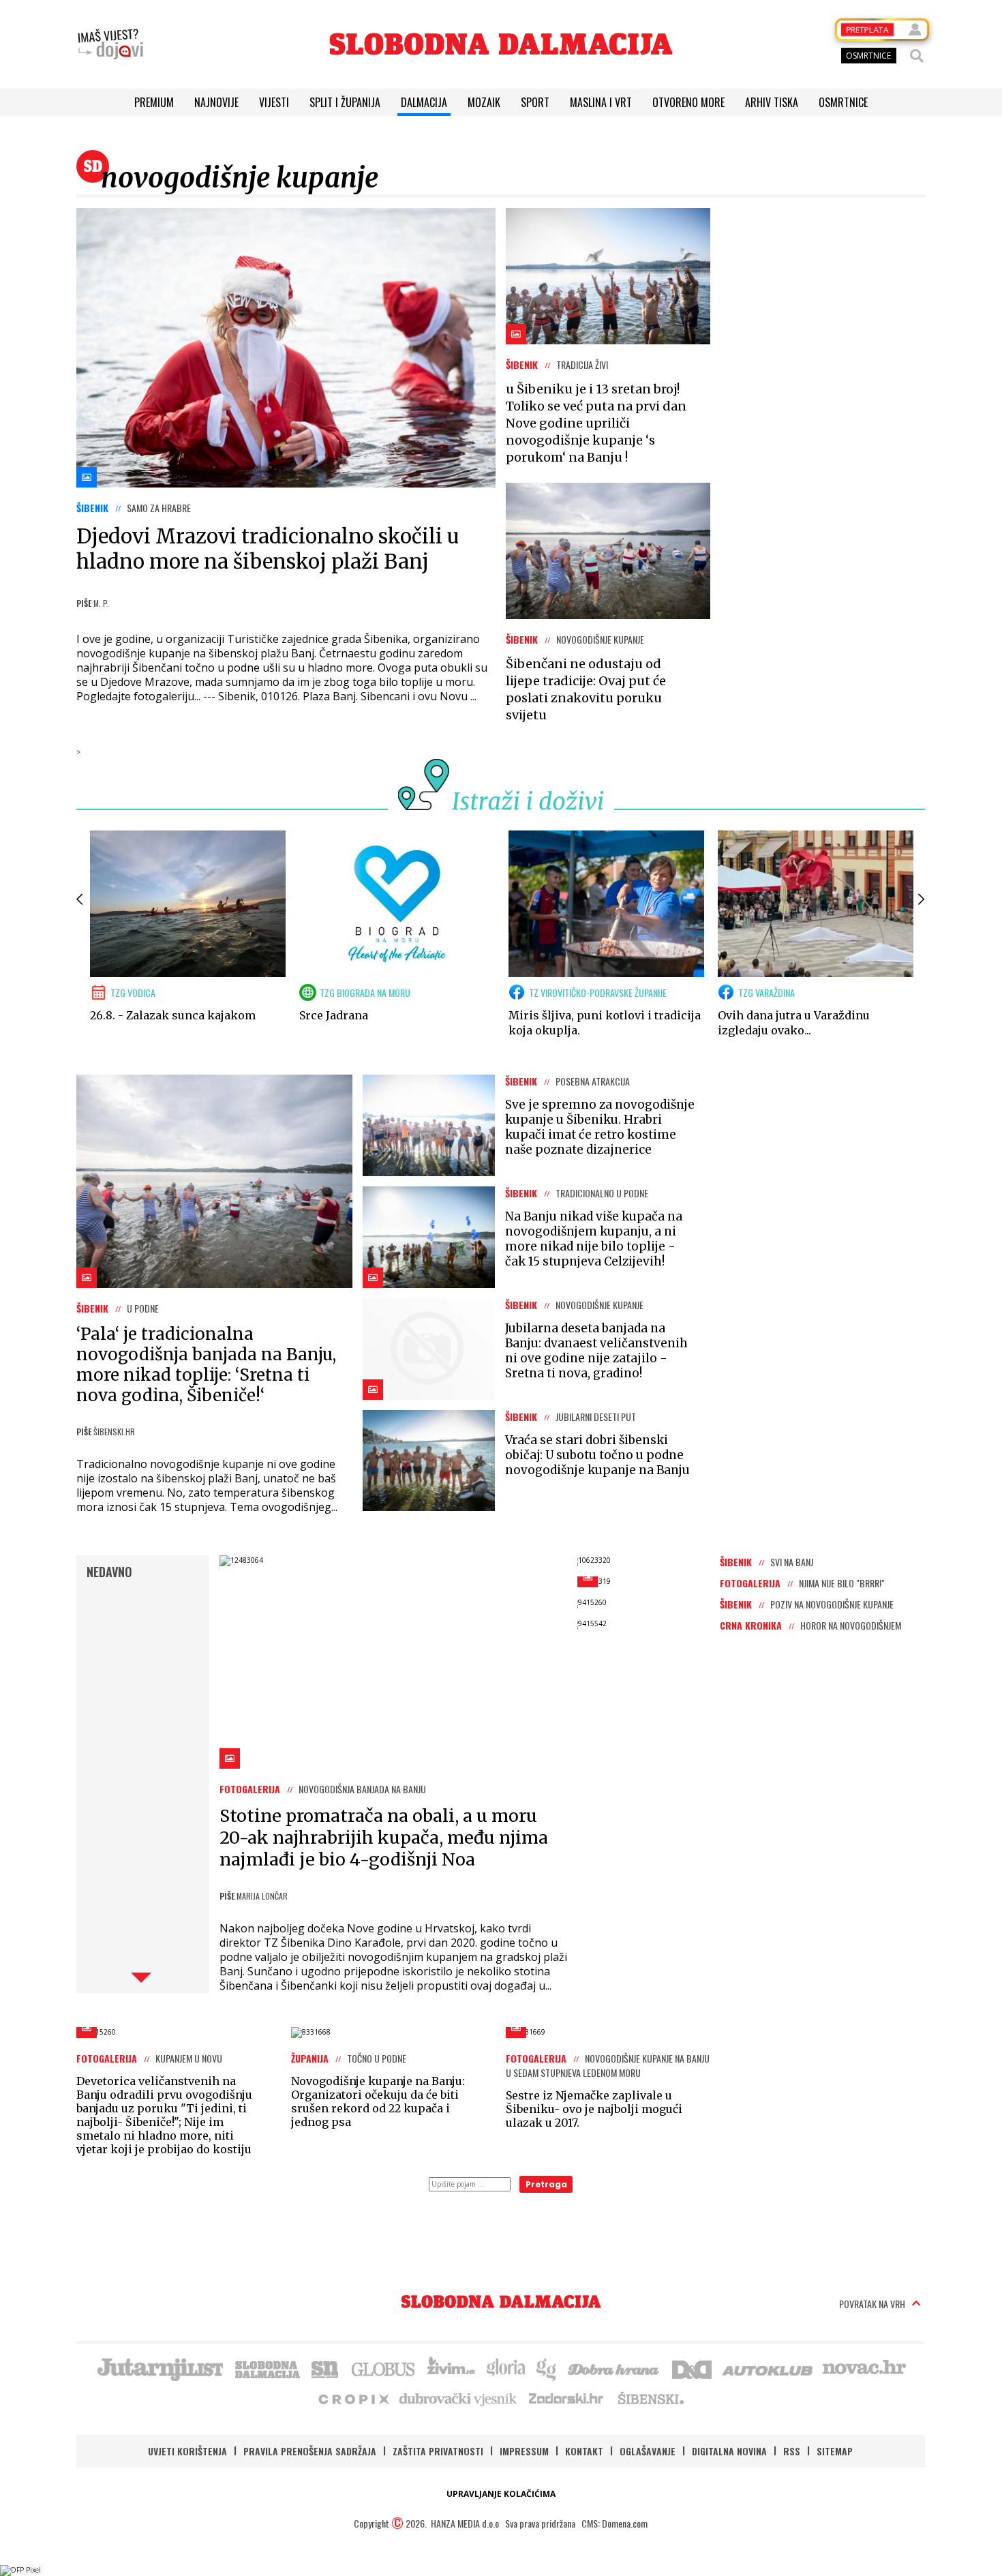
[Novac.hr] (864, 2368)
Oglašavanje (648, 2451)
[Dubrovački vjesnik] (459, 2398)
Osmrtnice (843, 102)
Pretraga (546, 2184)
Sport (535, 102)
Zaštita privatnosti (438, 2451)
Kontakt (584, 2451)
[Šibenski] (650, 2398)
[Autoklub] (768, 2368)
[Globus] (384, 2368)
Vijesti (274, 102)
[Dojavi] (110, 44)
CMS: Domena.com (614, 2523)
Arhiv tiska (772, 102)
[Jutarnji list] (160, 2368)
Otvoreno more (688, 102)
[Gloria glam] (547, 2368)
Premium (154, 102)
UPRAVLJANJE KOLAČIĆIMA (501, 2494)
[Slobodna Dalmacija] (501, 44)
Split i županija (345, 102)
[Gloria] (505, 2368)
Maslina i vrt (601, 102)
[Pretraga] (917, 56)
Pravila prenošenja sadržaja (310, 2451)
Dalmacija (424, 102)
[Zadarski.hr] (566, 2398)
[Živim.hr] (451, 2368)
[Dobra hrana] (614, 2368)
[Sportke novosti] (325, 2368)
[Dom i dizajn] (692, 2368)
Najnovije (216, 102)
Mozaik (484, 102)
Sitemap (835, 2451)
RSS (792, 2451)
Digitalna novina (729, 2451)
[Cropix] (353, 2398)
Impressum (524, 2451)
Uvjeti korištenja (187, 2451)
